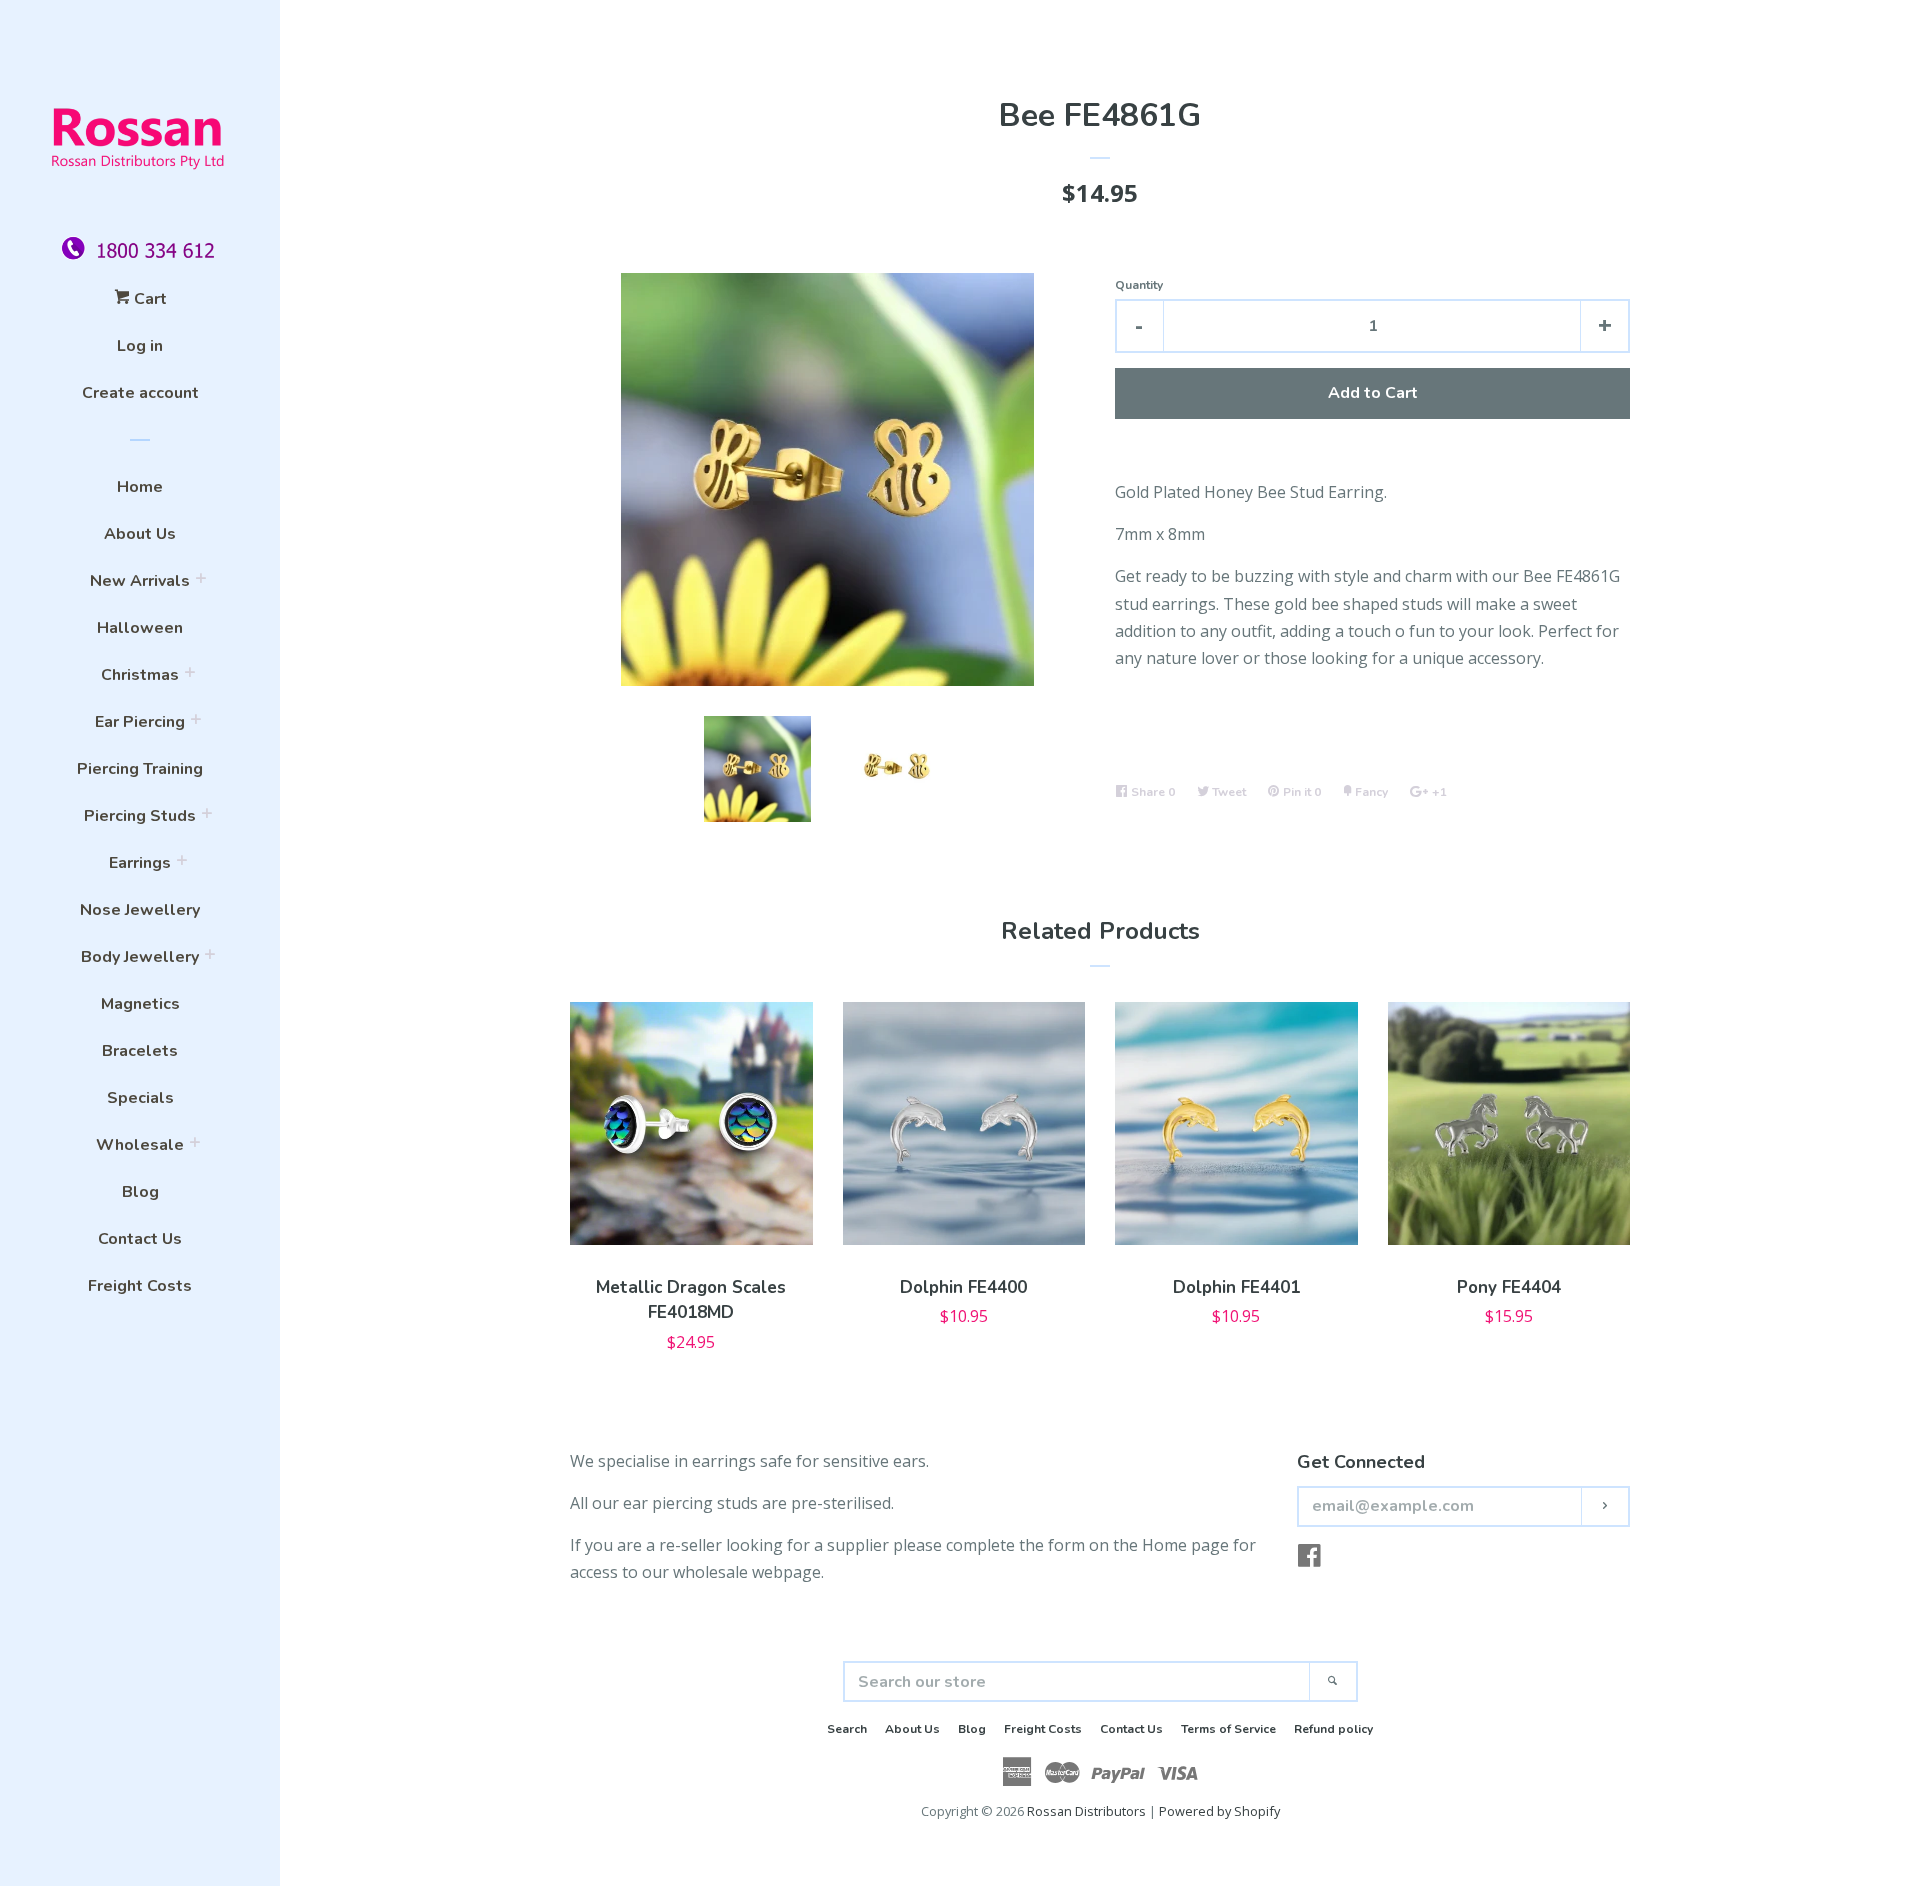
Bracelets (140, 1051)
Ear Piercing (140, 722)
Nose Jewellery (140, 910)
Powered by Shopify (1219, 1811)
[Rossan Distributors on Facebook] (1309, 1559)
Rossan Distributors (1086, 1811)
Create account (140, 393)
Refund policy (1333, 1729)
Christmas (140, 675)
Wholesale (140, 1145)
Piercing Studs (140, 816)
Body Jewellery (140, 957)
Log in (140, 346)
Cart (148, 299)
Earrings (140, 863)
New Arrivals (140, 581)
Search (847, 1729)
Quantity (1139, 285)
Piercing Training (140, 769)
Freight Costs (140, 1286)
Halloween (140, 628)
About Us (140, 534)
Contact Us (140, 1239)
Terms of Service (1228, 1729)
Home (140, 487)
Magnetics (140, 1004)
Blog (140, 1192)
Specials (140, 1098)
